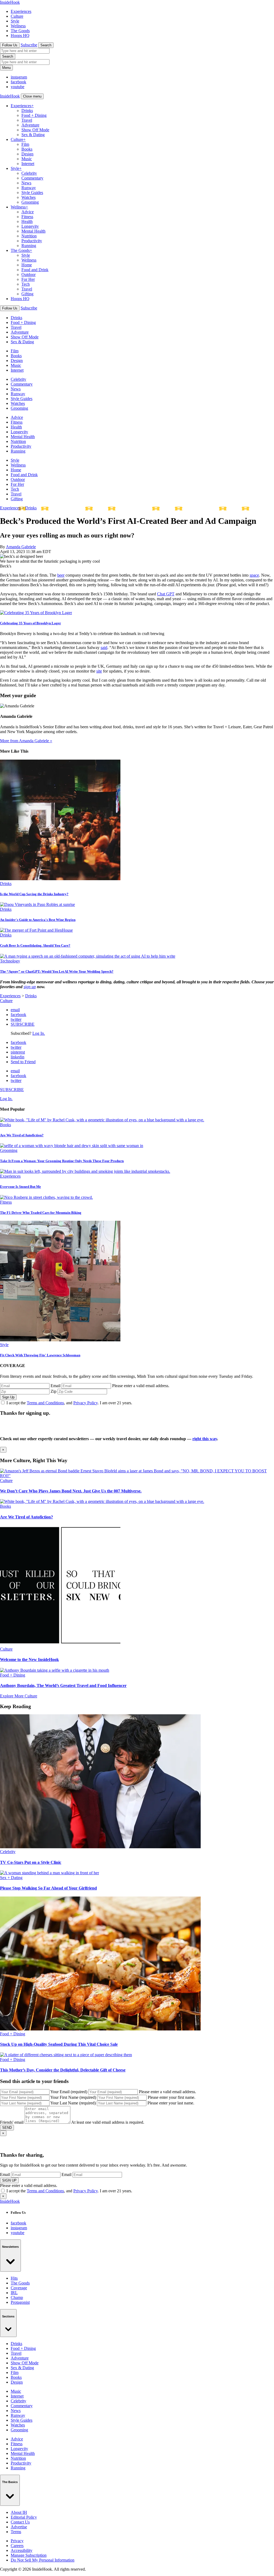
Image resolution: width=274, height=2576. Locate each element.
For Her (28, 279)
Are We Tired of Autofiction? (22, 1135)
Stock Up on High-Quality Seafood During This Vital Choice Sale (59, 2044)
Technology (10, 961)
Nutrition (29, 236)
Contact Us (20, 2522)
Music (27, 159)
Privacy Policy (85, 1403)
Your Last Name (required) (73, 2103)
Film (25, 144)
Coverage (19, 2288)
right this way (205, 1439)
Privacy (17, 2541)
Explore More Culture (19, 1696)
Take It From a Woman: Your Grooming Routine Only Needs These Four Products (62, 1161)
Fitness (27, 217)
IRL (14, 2293)
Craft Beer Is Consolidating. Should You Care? (35, 945)
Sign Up (8, 1397)
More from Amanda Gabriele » (26, 741)
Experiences (21, 11)
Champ (17, 2297)
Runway (29, 188)
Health (27, 221)
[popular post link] (102, 1120)
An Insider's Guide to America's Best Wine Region (38, 920)
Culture (17, 16)
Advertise (19, 2527)
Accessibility (22, 2550)
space (254, 575)
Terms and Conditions (45, 1403)
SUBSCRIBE (23, 1024)
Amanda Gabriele (21, 547)
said (104, 647)
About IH (19, 2512)
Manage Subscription (29, 2555)
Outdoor (28, 275)
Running (29, 246)
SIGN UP (9, 2180)
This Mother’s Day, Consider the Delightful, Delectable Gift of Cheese (63, 2070)
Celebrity (29, 173)
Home (27, 265)
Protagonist (20, 2302)
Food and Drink (35, 270)
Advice (28, 212)
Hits (14, 2278)
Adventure (30, 125)
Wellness (18, 26)
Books (27, 149)
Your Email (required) (69, 2092)
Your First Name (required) (73, 2097)
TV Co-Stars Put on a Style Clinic (31, 1862)
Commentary (32, 178)
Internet (28, 164)
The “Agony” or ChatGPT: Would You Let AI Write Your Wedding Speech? (57, 971)
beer (61, 575)
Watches (28, 197)
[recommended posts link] (137, 1476)
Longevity (30, 226)
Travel (27, 120)
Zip (54, 1391)
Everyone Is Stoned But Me (20, 1187)
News (26, 183)
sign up (30, 987)
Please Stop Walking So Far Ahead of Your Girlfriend (48, 1888)
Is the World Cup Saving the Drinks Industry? (34, 894)
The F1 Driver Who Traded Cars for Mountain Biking (41, 1213)
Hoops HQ (20, 36)
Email (56, 1386)
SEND (7, 2128)
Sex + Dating (11, 1878)
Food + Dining (34, 115)
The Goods (20, 31)
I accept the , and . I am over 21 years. (69, 1403)
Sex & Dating (33, 135)
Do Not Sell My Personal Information (43, 2560)
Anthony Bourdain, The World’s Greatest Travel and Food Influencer (63, 1685)
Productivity (32, 241)
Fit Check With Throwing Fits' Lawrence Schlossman (40, 1355)
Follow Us (10, 45)
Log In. (39, 1033)
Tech (26, 284)
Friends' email (12, 2122)
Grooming (30, 202)
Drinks (27, 111)
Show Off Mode (35, 130)
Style (15, 21)
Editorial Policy (24, 2517)
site (99, 671)
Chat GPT (166, 594)
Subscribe (29, 45)
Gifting (27, 294)
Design (27, 154)
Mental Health (33, 231)
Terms (16, 2532)
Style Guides (32, 193)
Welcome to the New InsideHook (29, 1660)
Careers (17, 2546)
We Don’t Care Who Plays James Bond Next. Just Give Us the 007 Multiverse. (71, 1491)
